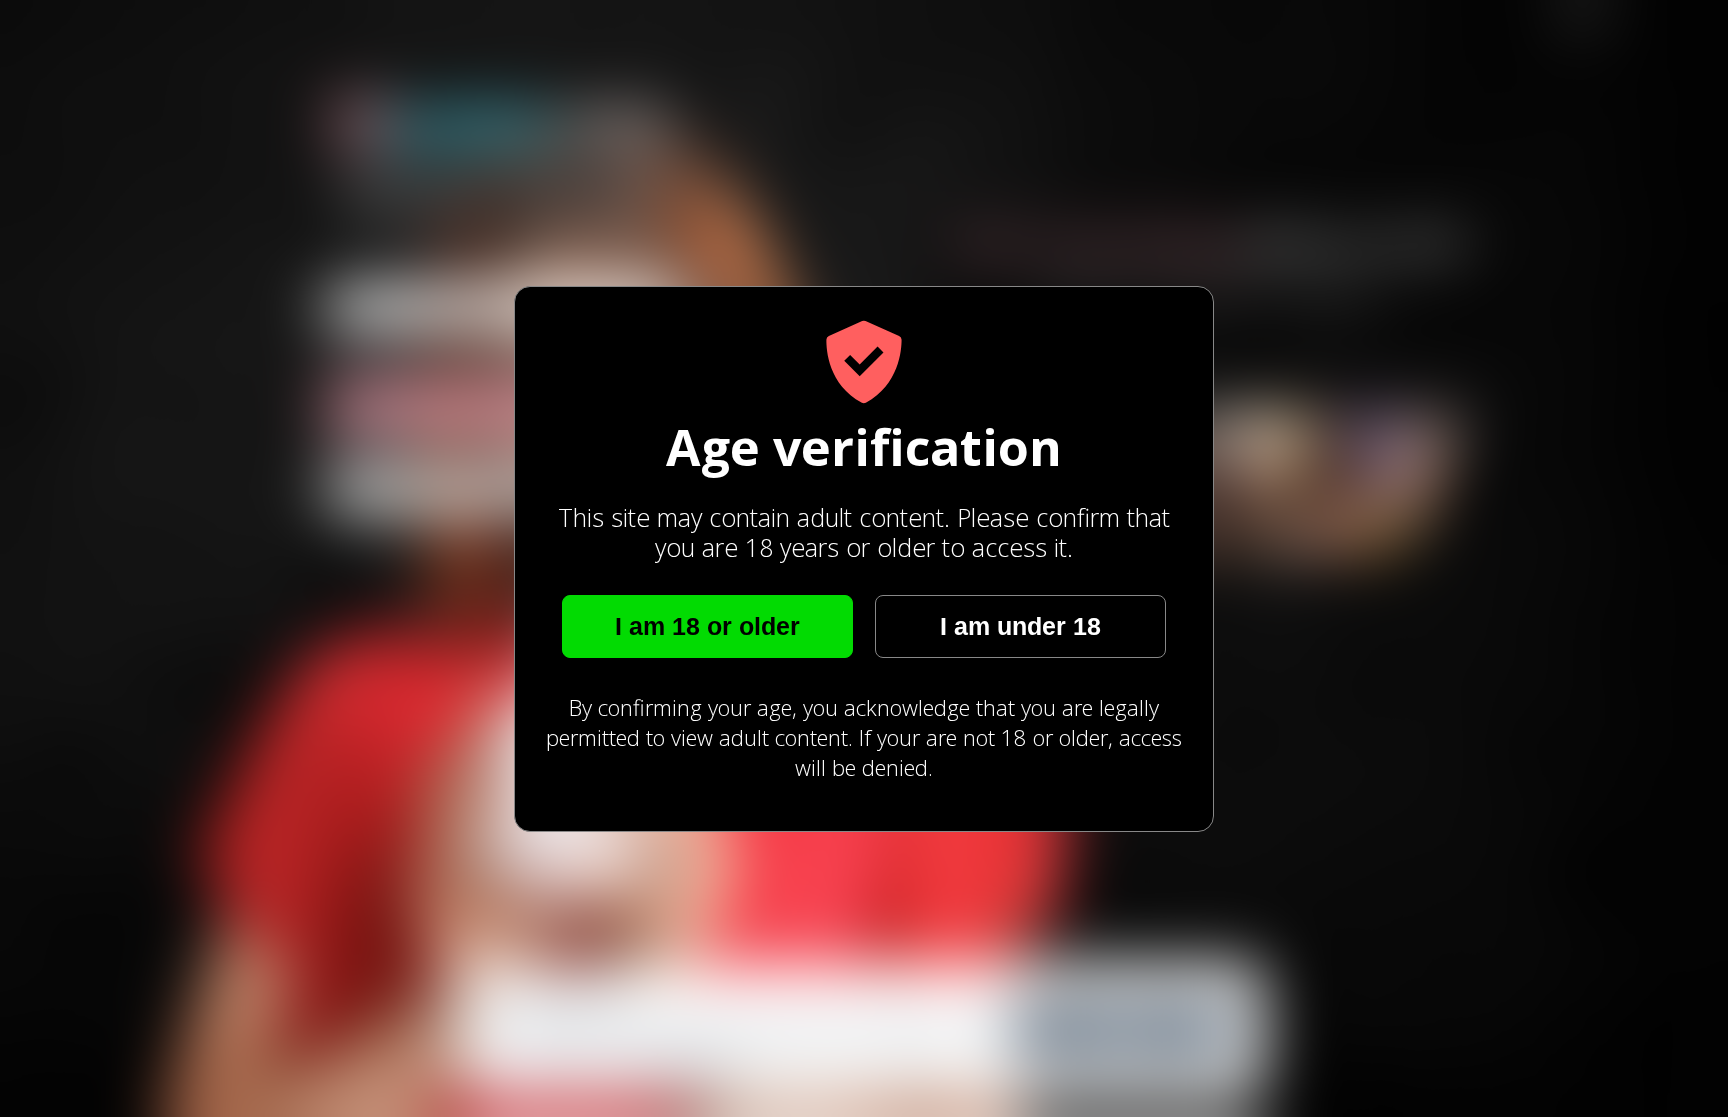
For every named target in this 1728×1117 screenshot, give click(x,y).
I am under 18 (1020, 626)
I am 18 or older (707, 626)
